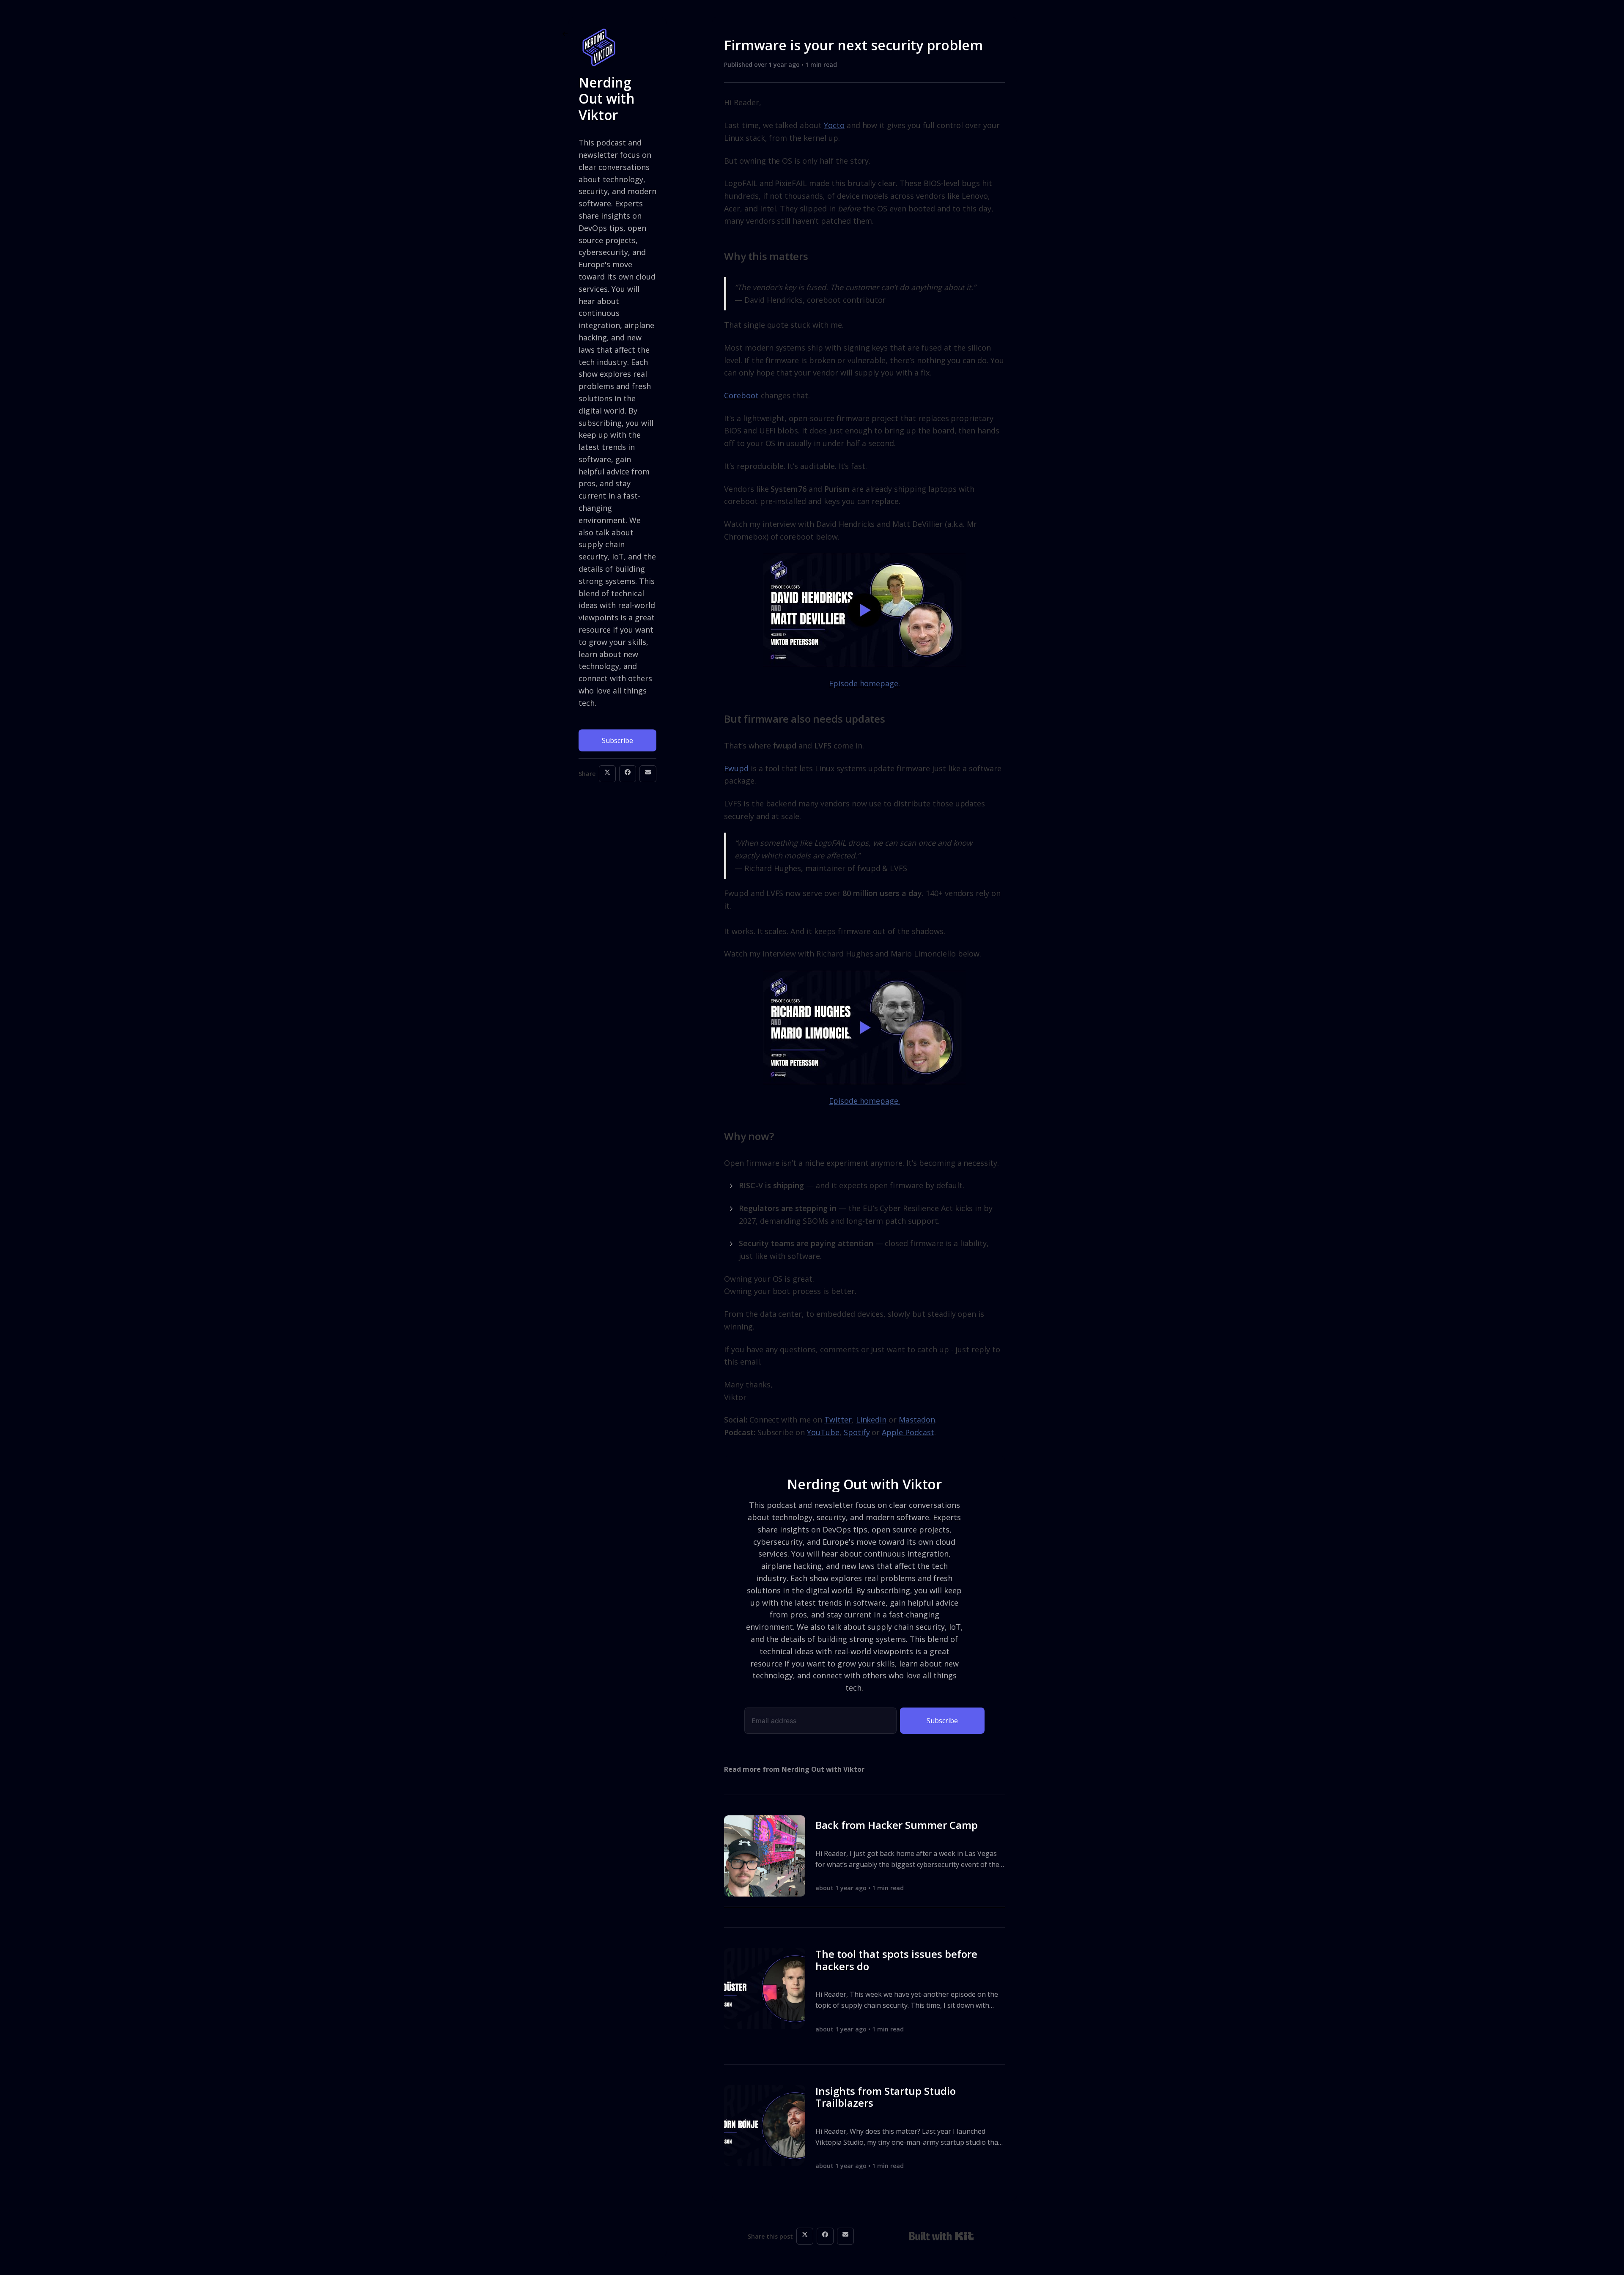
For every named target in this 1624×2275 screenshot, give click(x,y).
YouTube (823, 1432)
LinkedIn (871, 1420)
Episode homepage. (864, 683)
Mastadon (917, 1420)
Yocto (834, 125)
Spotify (857, 1432)
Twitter (838, 1420)
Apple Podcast (908, 1432)
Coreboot (741, 395)
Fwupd (736, 768)
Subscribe (617, 740)
